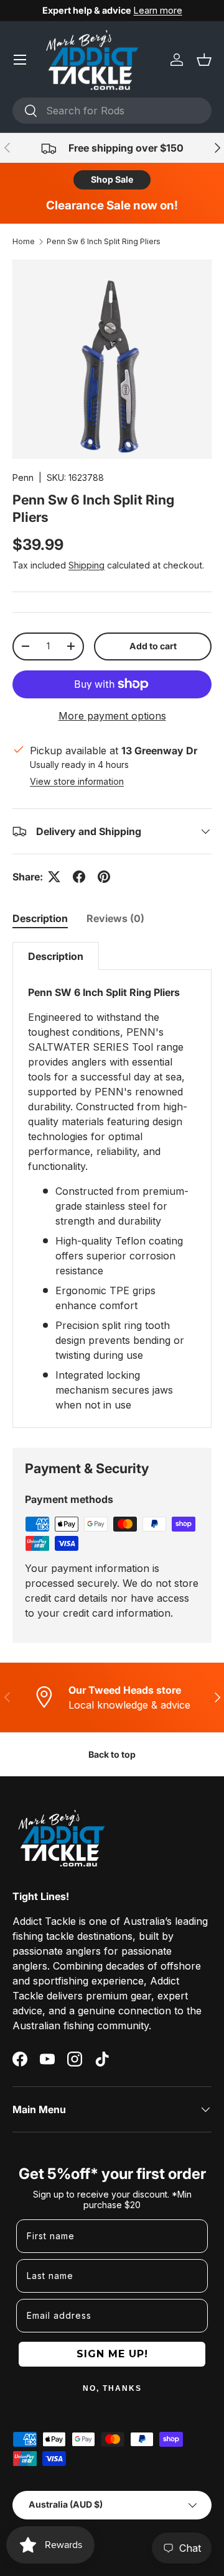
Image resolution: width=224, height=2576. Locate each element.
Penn (23, 477)
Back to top (112, 1754)
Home (24, 241)
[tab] (40, 918)
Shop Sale (112, 179)
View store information (77, 781)
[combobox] (112, 111)
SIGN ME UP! (112, 2354)
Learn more (158, 10)
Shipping (86, 565)
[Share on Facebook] (79, 877)
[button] (204, 60)
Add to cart (153, 646)
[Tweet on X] (54, 877)
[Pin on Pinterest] (104, 877)
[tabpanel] (112, 1185)
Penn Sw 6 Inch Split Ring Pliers (104, 241)
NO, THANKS (112, 2388)
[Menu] (20, 60)
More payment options (112, 716)
